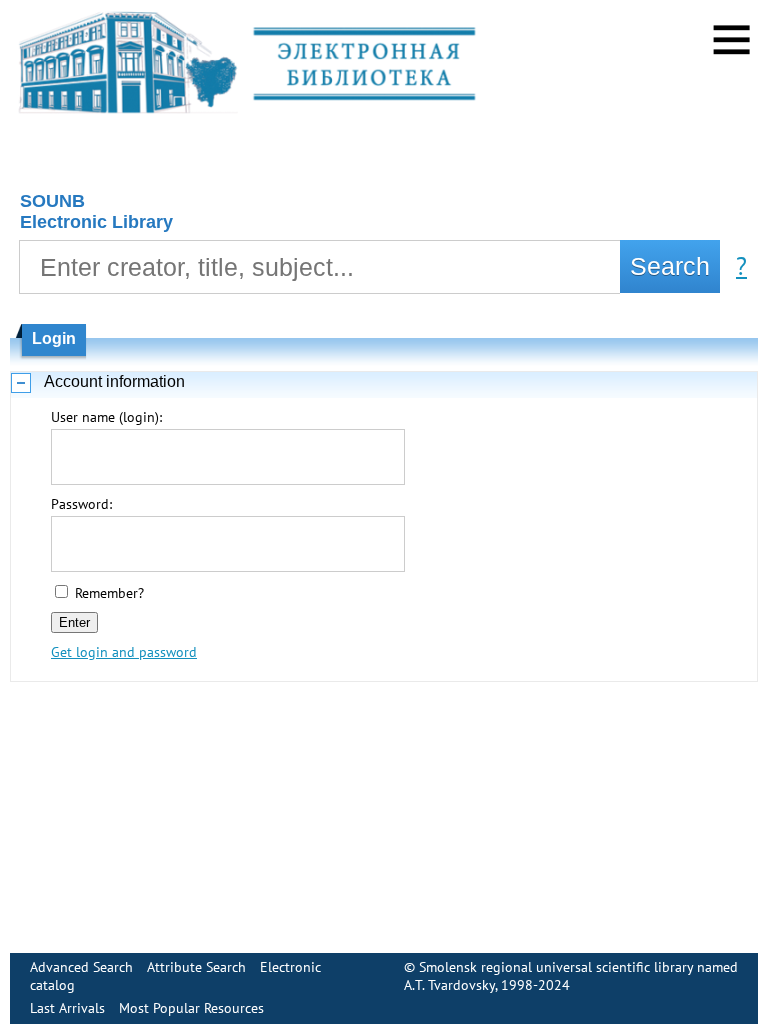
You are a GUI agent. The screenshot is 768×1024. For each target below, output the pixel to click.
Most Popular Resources (191, 1008)
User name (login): (106, 417)
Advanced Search (81, 967)
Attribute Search (196, 967)
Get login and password (124, 652)
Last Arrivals (67, 1008)
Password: (81, 504)
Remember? (109, 593)
